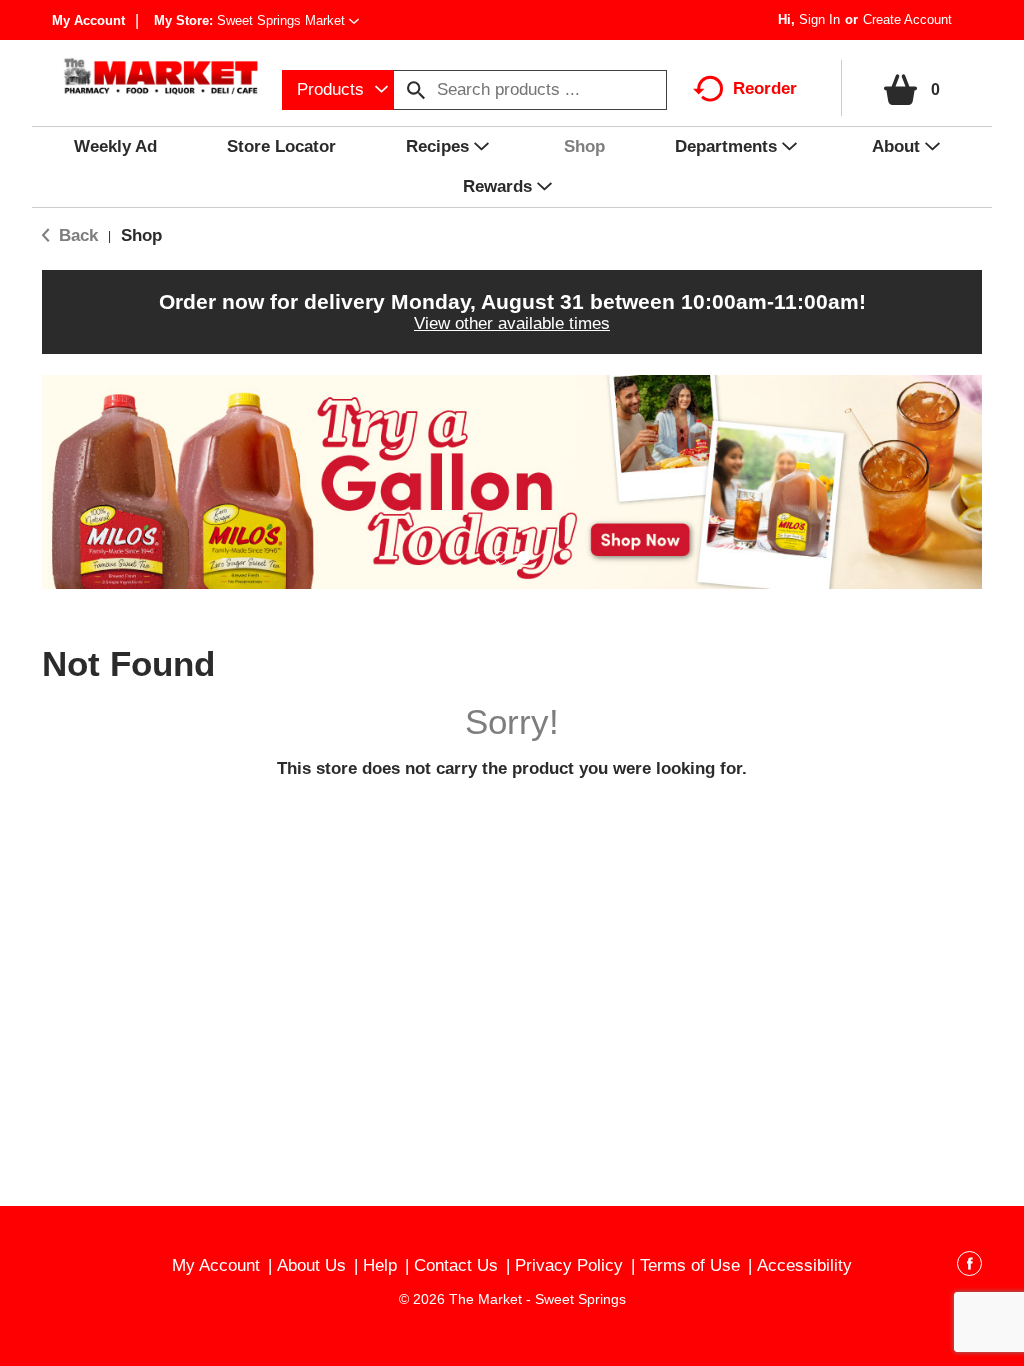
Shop (141, 235)
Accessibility (804, 1265)
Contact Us (456, 1265)
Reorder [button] (765, 88)
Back (76, 235)
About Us (311, 1265)
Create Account (907, 19)
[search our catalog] (416, 90)
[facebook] (969, 1267)
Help (380, 1265)
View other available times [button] (512, 323)
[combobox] (338, 90)
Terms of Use (690, 1265)
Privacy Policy (569, 1265)
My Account (88, 20)
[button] (288, 20)
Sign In (819, 19)
